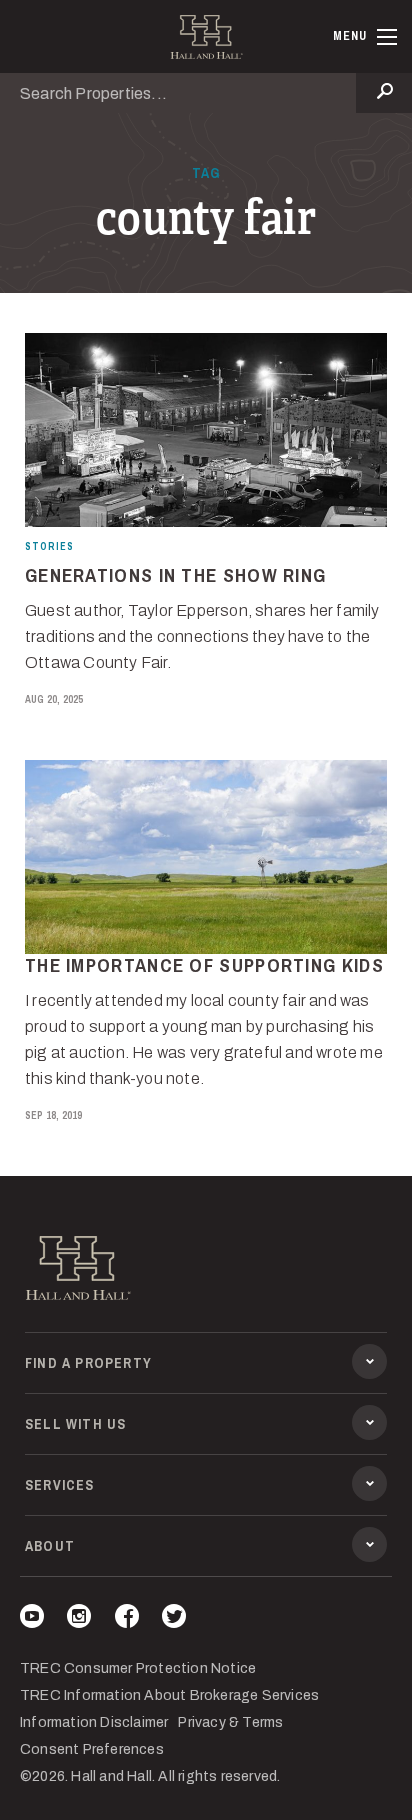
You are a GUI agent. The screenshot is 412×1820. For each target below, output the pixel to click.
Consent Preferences (92, 1749)
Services (60, 1485)
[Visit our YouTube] (32, 1619)
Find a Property (88, 1363)
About (50, 1546)
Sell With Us (75, 1424)
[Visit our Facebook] (127, 1619)
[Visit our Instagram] (79, 1619)
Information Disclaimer (94, 1722)
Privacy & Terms (230, 1722)
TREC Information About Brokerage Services (169, 1695)
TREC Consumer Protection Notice (138, 1668)
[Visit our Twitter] (174, 1619)
